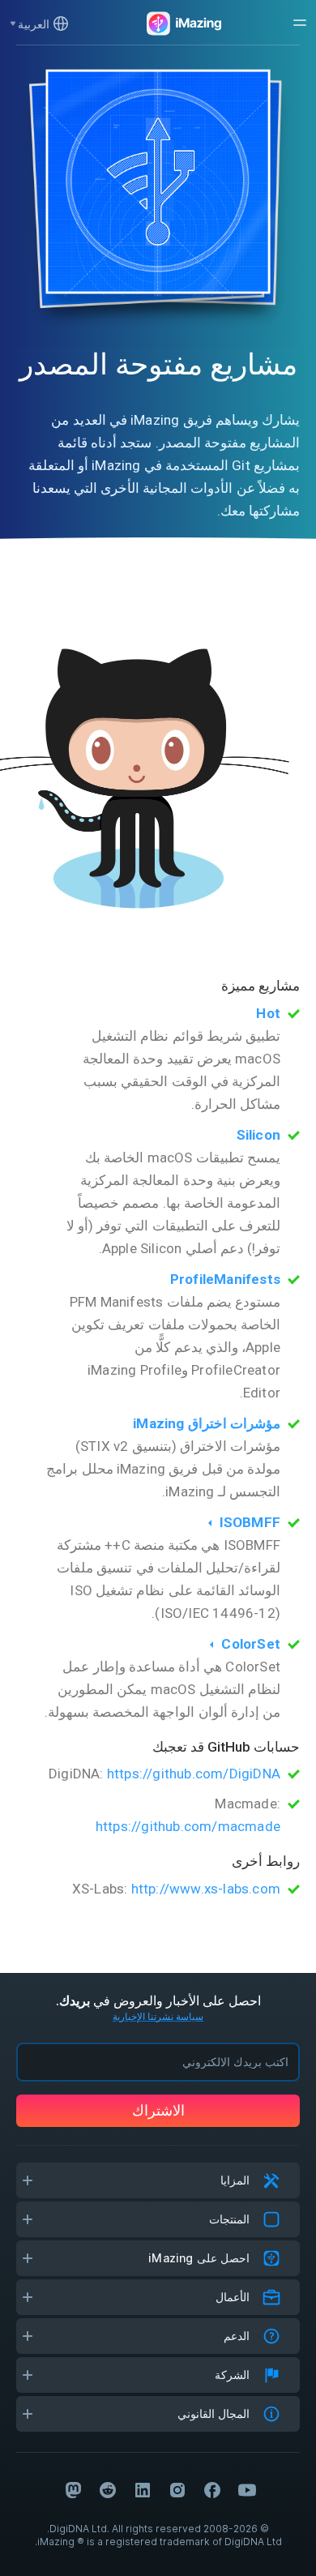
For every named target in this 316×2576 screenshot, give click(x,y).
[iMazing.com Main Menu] (300, 23)
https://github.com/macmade (188, 1826)
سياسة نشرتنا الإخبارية (158, 2016)
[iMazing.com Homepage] (182, 24)
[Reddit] (108, 2490)
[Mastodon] (73, 2490)
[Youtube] (247, 2490)
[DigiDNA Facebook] (212, 2490)
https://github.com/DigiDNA (194, 1774)
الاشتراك (158, 2110)
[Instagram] (177, 2490)
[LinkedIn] (143, 2490)
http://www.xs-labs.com (206, 1889)
